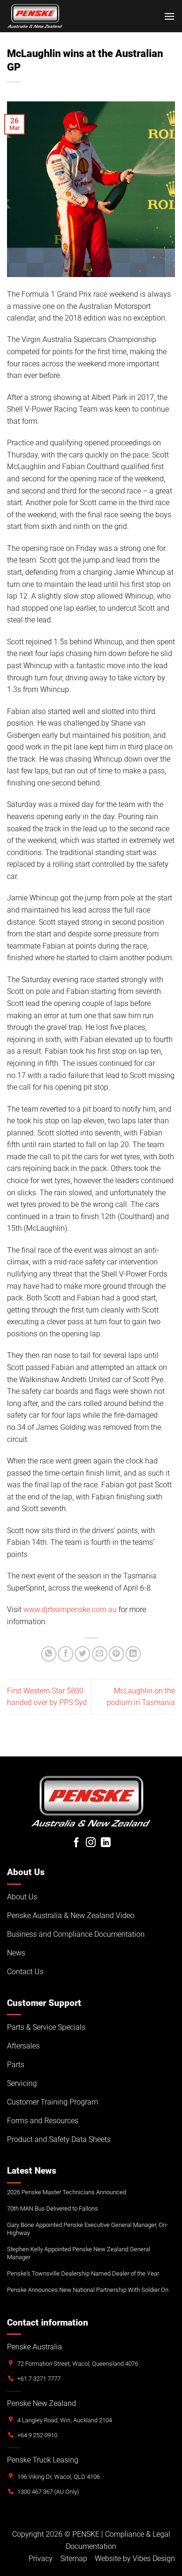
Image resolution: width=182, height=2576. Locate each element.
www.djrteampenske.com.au (70, 1609)
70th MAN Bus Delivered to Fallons (52, 2209)
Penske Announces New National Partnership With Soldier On (88, 2290)
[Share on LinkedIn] (133, 1654)
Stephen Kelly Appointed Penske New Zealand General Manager (79, 2253)
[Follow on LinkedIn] (106, 1843)
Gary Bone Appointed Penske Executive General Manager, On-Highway (87, 2229)
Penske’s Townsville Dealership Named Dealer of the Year (83, 2273)
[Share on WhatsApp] (49, 1654)
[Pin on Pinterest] (116, 1654)
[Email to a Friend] (100, 1654)
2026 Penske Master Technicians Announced (66, 2192)
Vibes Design (154, 2558)
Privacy (41, 2558)
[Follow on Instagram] (91, 1843)
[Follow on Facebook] (76, 1843)
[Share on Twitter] (82, 1654)
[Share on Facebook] (66, 1654)
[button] (169, 16)
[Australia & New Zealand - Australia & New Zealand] (35, 16)
